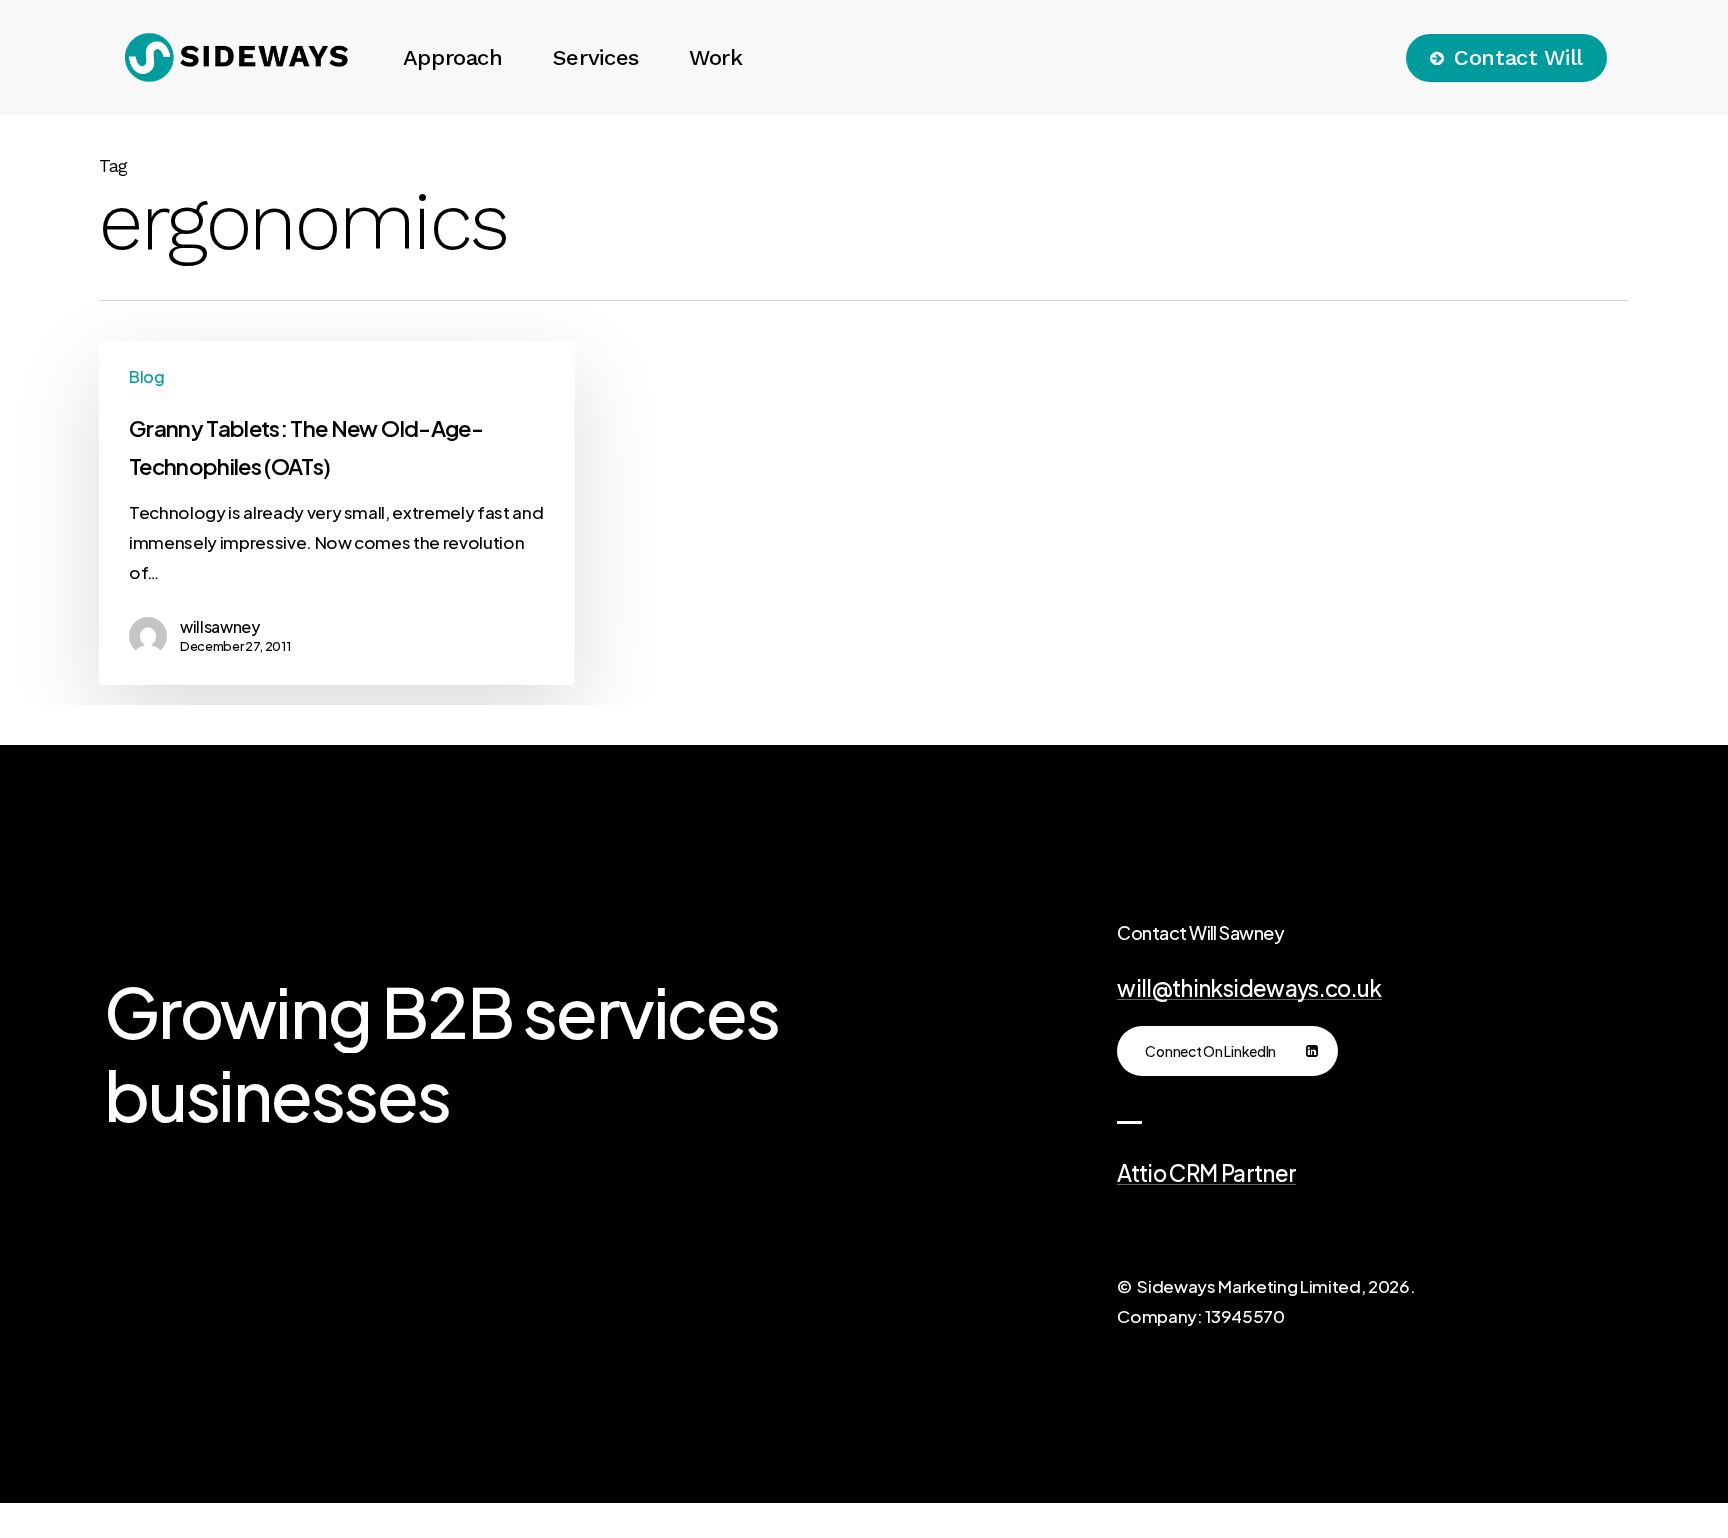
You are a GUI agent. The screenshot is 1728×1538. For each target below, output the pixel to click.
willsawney (220, 627)
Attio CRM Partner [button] (1206, 1173)
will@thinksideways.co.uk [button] (1249, 988)
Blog (147, 376)
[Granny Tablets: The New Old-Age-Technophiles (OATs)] (337, 513)
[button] (1227, 1051)
